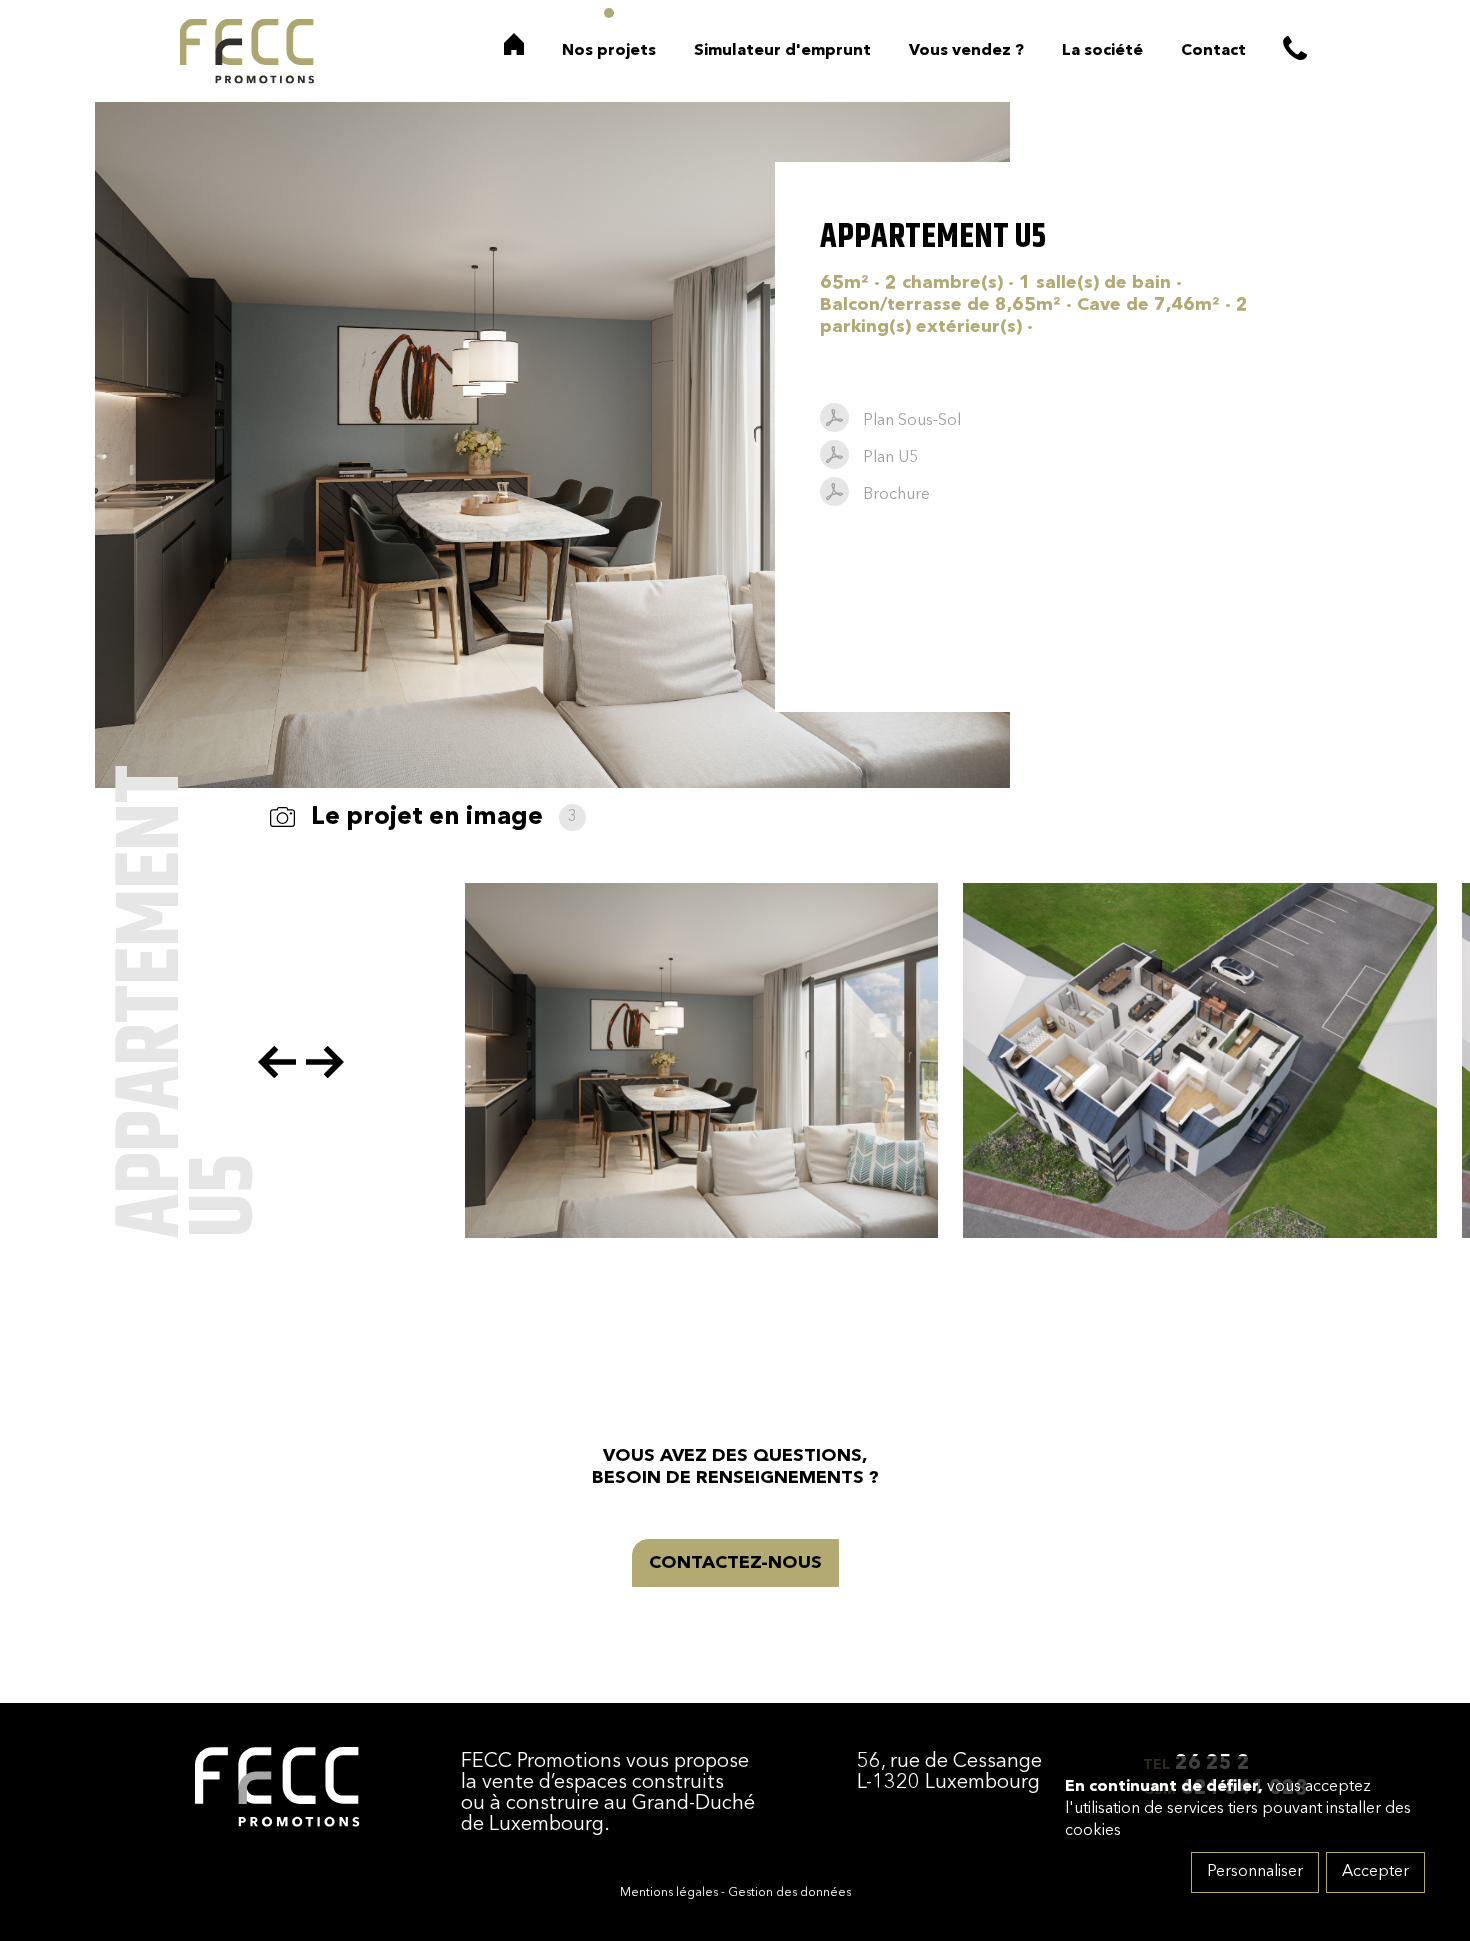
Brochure (896, 495)
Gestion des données (789, 1893)
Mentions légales (669, 1893)
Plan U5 (890, 458)
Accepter (1375, 1872)
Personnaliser (1255, 1872)
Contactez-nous (735, 1563)
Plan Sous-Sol (912, 421)
